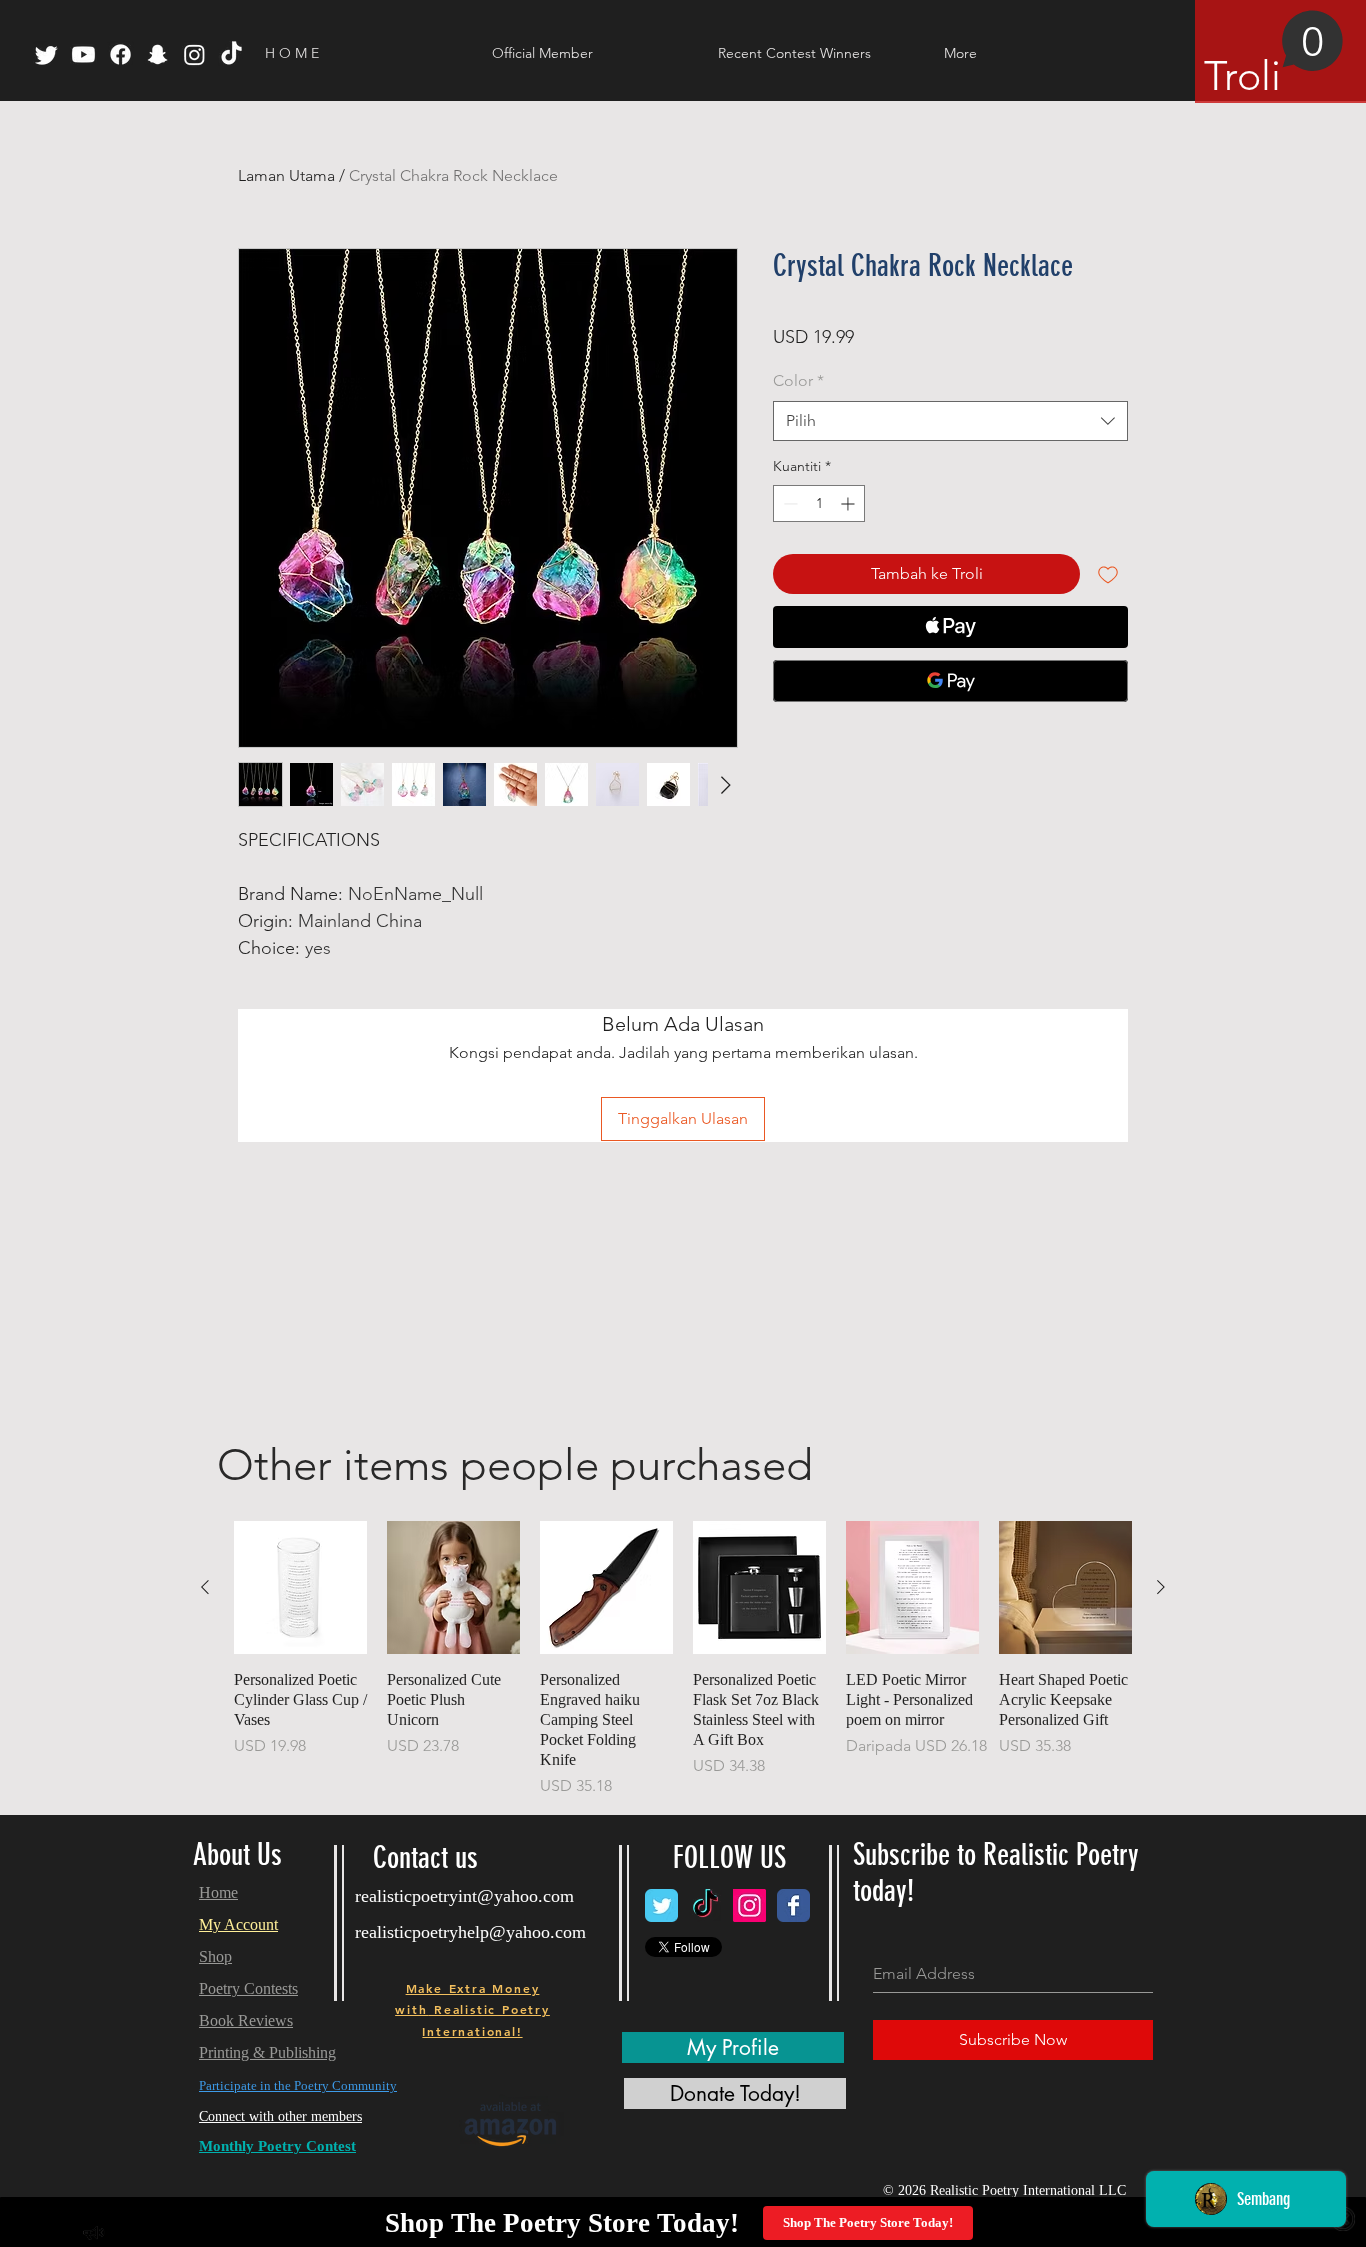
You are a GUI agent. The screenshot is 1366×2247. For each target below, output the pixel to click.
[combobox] (950, 421)
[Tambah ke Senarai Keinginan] (1108, 574)
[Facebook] (120, 54)
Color (798, 380)
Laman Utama (286, 175)
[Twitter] (46, 54)
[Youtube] (83, 54)
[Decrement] (788, 503)
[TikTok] (231, 54)
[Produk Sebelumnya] (205, 1587)
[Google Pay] (950, 681)
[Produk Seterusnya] (1161, 1587)
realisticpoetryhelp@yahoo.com (470, 1932)
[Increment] (849, 503)
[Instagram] (194, 54)
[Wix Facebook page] (793, 1905)
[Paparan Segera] (300, 1587)
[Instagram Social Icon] (749, 1905)
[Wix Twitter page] (661, 1905)
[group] (683, 1659)
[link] (1274, 55)
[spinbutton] (819, 503)
